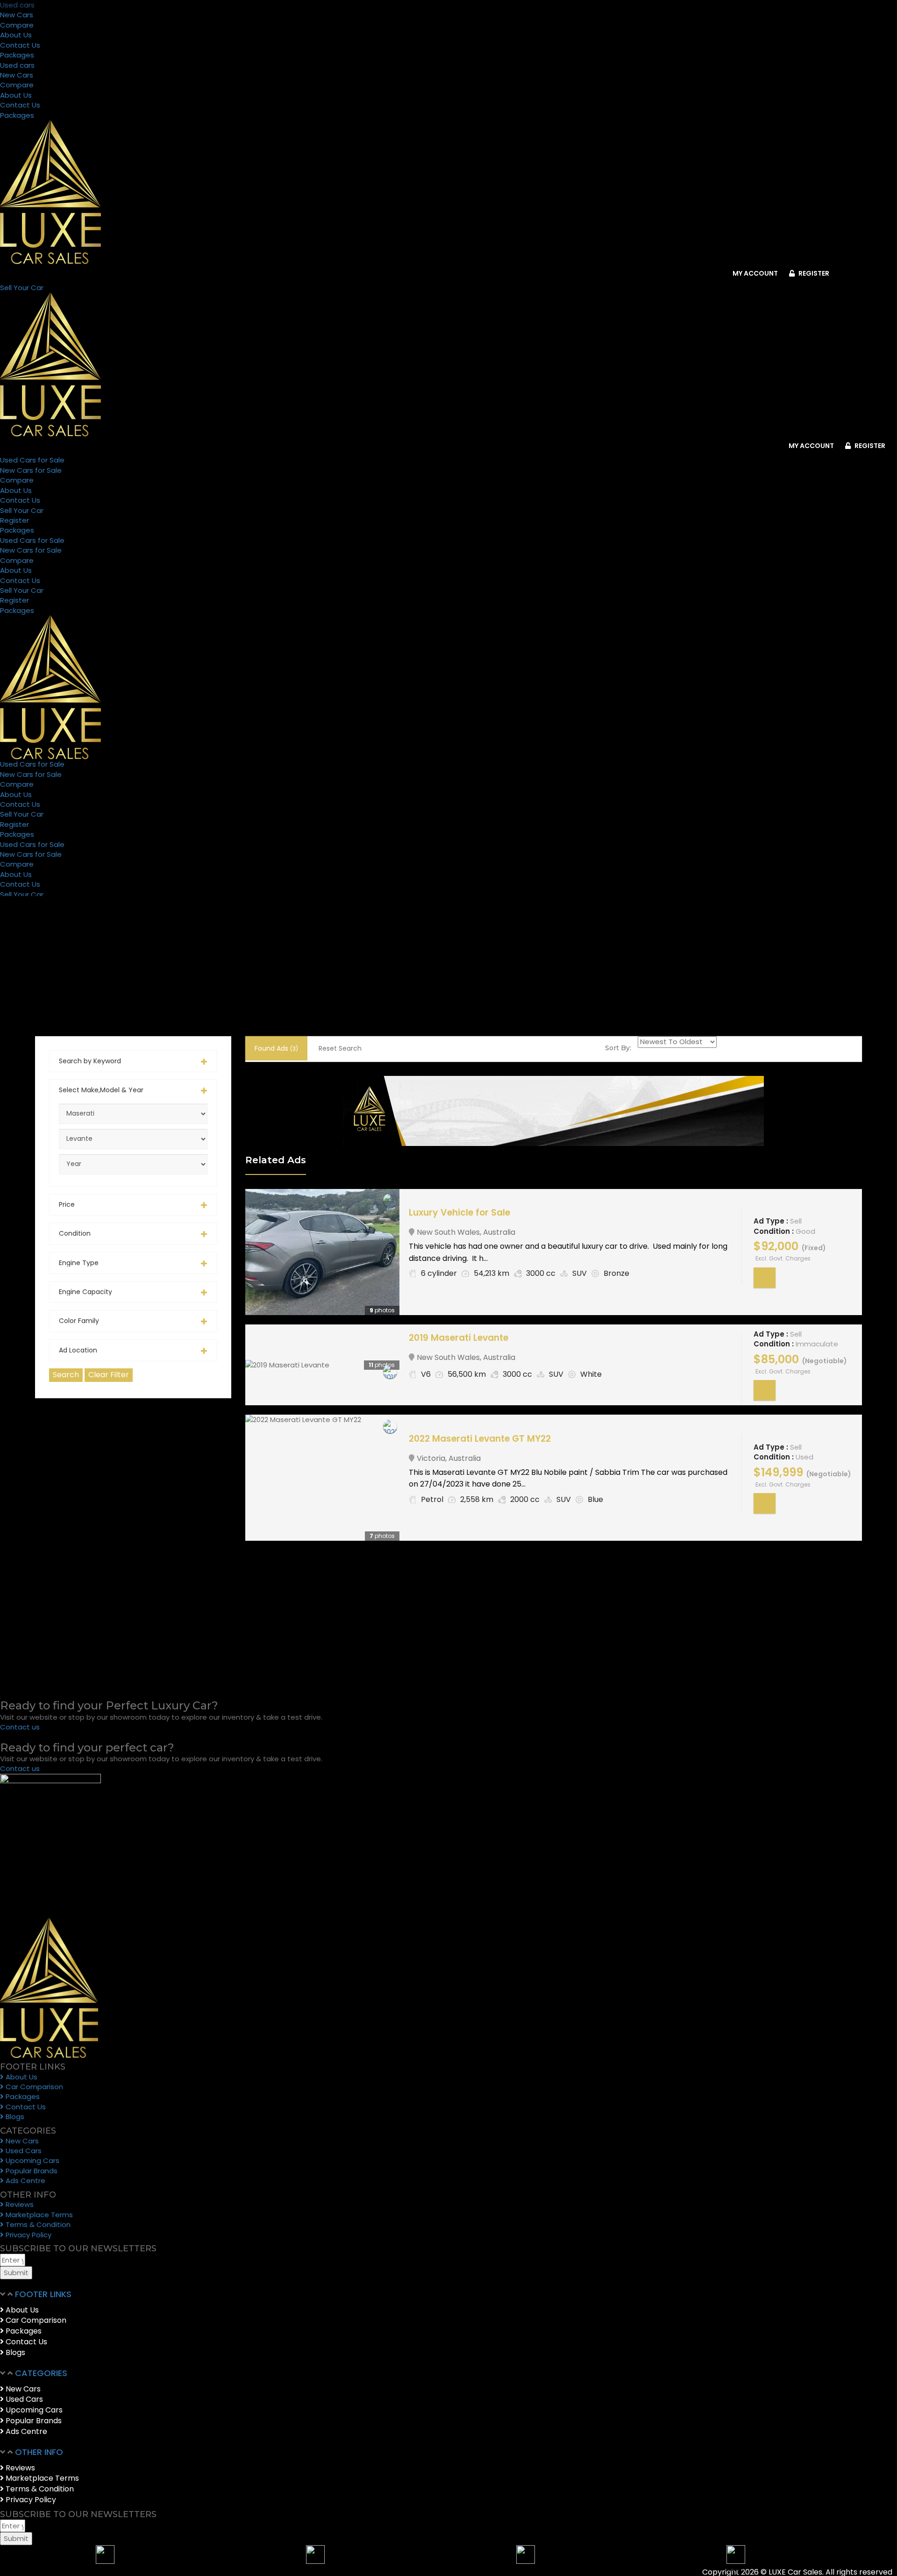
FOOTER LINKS (43, 2294)
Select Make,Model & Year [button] (101, 1090)
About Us (16, 35)
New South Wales (448, 1232)
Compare (17, 25)
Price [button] (67, 1205)
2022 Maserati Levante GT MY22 (480, 1439)
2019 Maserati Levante (459, 1338)
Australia (499, 1232)
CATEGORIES (41, 2373)
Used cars (17, 5)
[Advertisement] (133, 1548)
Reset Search (340, 1048)
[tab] (133, 1061)
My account (755, 273)
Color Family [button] (79, 1321)
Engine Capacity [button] (85, 1292)
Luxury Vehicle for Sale (459, 1213)
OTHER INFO (39, 2452)
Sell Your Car (22, 510)
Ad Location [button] (78, 1350)
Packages (17, 55)
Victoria (431, 1458)
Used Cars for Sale (32, 460)
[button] (397, 2295)
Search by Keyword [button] (90, 1061)
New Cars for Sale (31, 470)
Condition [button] (75, 1234)
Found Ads (276, 1048)
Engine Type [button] (79, 1263)
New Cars (17, 15)
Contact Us (20, 45)
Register (813, 273)
